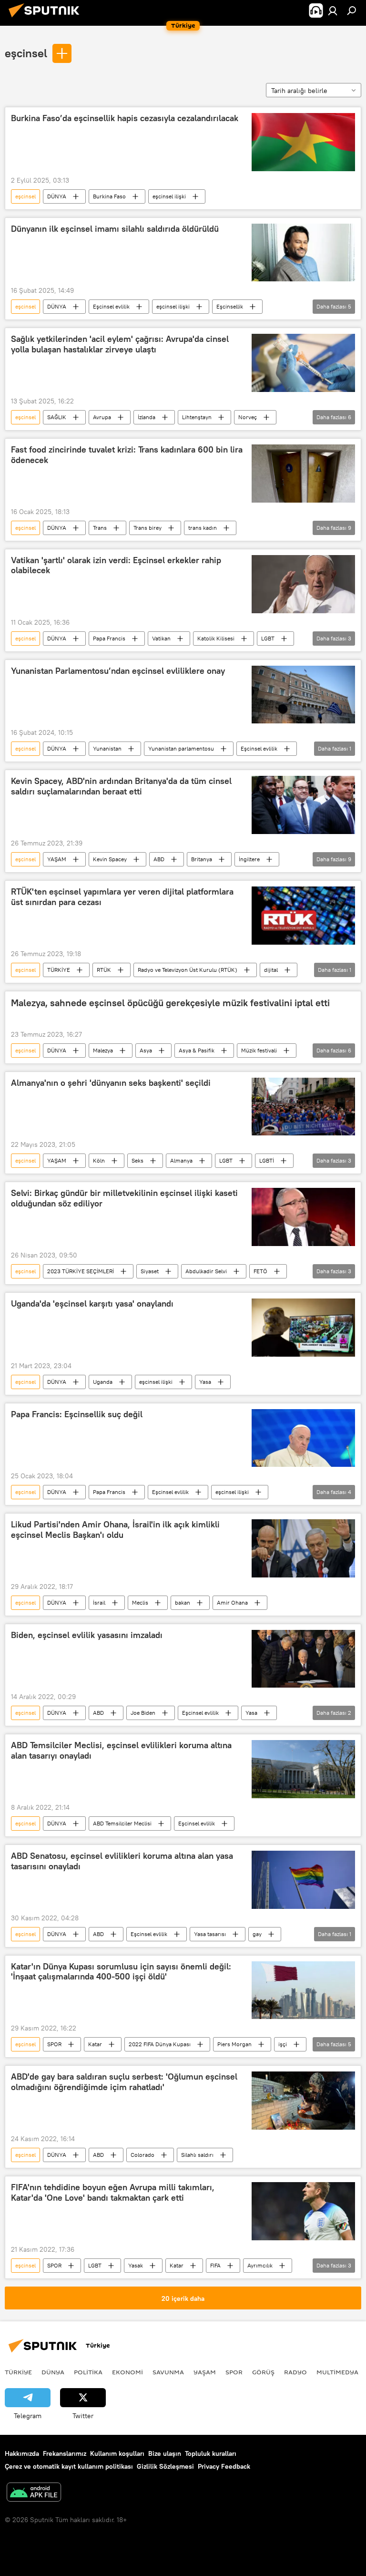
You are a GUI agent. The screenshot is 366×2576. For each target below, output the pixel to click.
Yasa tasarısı (210, 1934)
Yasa (205, 1382)
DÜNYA (57, 196)
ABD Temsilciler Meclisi (122, 1823)
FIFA (215, 2265)
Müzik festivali (259, 1050)
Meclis (140, 1602)
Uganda (103, 1382)
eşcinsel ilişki (169, 196)
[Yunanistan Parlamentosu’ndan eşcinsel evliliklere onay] (303, 695)
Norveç (248, 417)
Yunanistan (107, 748)
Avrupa (102, 417)
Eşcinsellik (230, 306)
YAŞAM (57, 859)
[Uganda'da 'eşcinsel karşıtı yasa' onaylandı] (303, 1328)
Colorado (142, 2155)
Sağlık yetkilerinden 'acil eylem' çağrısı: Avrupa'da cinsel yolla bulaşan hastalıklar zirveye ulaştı (120, 344)
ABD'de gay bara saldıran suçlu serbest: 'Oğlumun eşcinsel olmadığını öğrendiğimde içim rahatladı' (124, 2082)
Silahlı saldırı (197, 2155)
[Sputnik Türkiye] (47, 19)
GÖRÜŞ (263, 2372)
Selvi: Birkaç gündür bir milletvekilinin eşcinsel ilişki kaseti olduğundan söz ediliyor (124, 1198)
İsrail (99, 1602)
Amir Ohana (232, 1602)
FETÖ (260, 1271)
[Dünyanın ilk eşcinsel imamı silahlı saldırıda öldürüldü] (303, 253)
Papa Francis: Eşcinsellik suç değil (77, 1414)
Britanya (202, 859)
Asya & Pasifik (197, 1050)
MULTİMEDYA (337, 2372)
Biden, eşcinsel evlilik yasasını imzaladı (87, 1635)
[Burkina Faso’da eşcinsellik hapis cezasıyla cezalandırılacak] (303, 142)
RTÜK (104, 970)
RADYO (295, 2372)
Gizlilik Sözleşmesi (165, 2466)
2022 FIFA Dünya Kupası (160, 2044)
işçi (283, 2044)
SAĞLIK (57, 417)
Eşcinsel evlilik (111, 306)
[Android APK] (34, 2493)
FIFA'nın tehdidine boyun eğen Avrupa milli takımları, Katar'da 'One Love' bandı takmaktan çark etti (113, 2193)
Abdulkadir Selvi (206, 1271)
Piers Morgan (234, 2044)
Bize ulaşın (165, 2453)
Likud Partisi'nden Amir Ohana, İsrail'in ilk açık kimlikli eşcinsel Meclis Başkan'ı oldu (115, 1530)
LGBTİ (267, 1160)
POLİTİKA (88, 2372)
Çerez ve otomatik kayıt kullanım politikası (69, 2466)
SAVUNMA (168, 2372)
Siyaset (150, 1271)
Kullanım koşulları (117, 2453)
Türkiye (18, 2372)
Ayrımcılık (260, 2265)
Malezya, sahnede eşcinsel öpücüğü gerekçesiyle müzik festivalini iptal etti (170, 1003)
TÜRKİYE (59, 970)
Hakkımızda (22, 2453)
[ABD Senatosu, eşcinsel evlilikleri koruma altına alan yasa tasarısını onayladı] (303, 1880)
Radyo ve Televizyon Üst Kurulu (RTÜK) (188, 970)
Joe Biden (143, 1713)
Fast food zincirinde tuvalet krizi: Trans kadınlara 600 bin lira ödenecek (127, 455)
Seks (137, 1160)
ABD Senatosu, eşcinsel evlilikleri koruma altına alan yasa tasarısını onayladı (122, 1861)
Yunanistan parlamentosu (181, 748)
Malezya (103, 1050)
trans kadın (203, 528)
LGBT (268, 638)
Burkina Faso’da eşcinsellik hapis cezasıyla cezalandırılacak (125, 118)
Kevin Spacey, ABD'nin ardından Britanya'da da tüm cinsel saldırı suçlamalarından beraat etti (121, 786)
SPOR (54, 2044)
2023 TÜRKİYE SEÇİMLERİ (81, 1271)
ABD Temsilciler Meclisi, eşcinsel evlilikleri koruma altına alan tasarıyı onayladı (121, 1751)
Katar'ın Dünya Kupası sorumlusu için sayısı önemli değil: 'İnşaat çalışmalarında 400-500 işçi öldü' (121, 1972)
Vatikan (161, 638)
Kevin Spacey (110, 859)
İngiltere (249, 859)
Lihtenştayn (197, 417)
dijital (271, 970)
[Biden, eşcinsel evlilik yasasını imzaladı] (303, 1659)
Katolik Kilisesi (216, 638)
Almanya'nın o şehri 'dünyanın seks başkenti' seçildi (111, 1083)
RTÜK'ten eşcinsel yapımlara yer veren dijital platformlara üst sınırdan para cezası (122, 897)
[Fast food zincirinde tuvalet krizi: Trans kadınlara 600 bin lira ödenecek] (303, 474)
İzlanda (147, 417)
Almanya (181, 1160)
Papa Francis (109, 638)
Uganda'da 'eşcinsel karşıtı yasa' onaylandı (92, 1304)
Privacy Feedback (224, 2466)
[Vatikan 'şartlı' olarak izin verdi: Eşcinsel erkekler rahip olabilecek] (303, 584)
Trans (100, 528)
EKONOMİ (127, 2372)
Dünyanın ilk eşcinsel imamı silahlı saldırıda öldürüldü (115, 229)
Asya (146, 1050)
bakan (183, 1602)
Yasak (136, 2265)
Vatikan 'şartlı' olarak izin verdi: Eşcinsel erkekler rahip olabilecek (116, 566)
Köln (99, 1160)
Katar (95, 2044)
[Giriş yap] (333, 10)
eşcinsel (26, 53)
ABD (159, 859)
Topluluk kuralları (211, 2453)
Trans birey (147, 528)
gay (257, 1934)
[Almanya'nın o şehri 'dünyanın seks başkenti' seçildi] (303, 1107)
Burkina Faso (109, 196)
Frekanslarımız (65, 2453)
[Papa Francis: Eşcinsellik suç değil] (303, 1438)
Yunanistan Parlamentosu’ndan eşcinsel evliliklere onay (118, 671)
